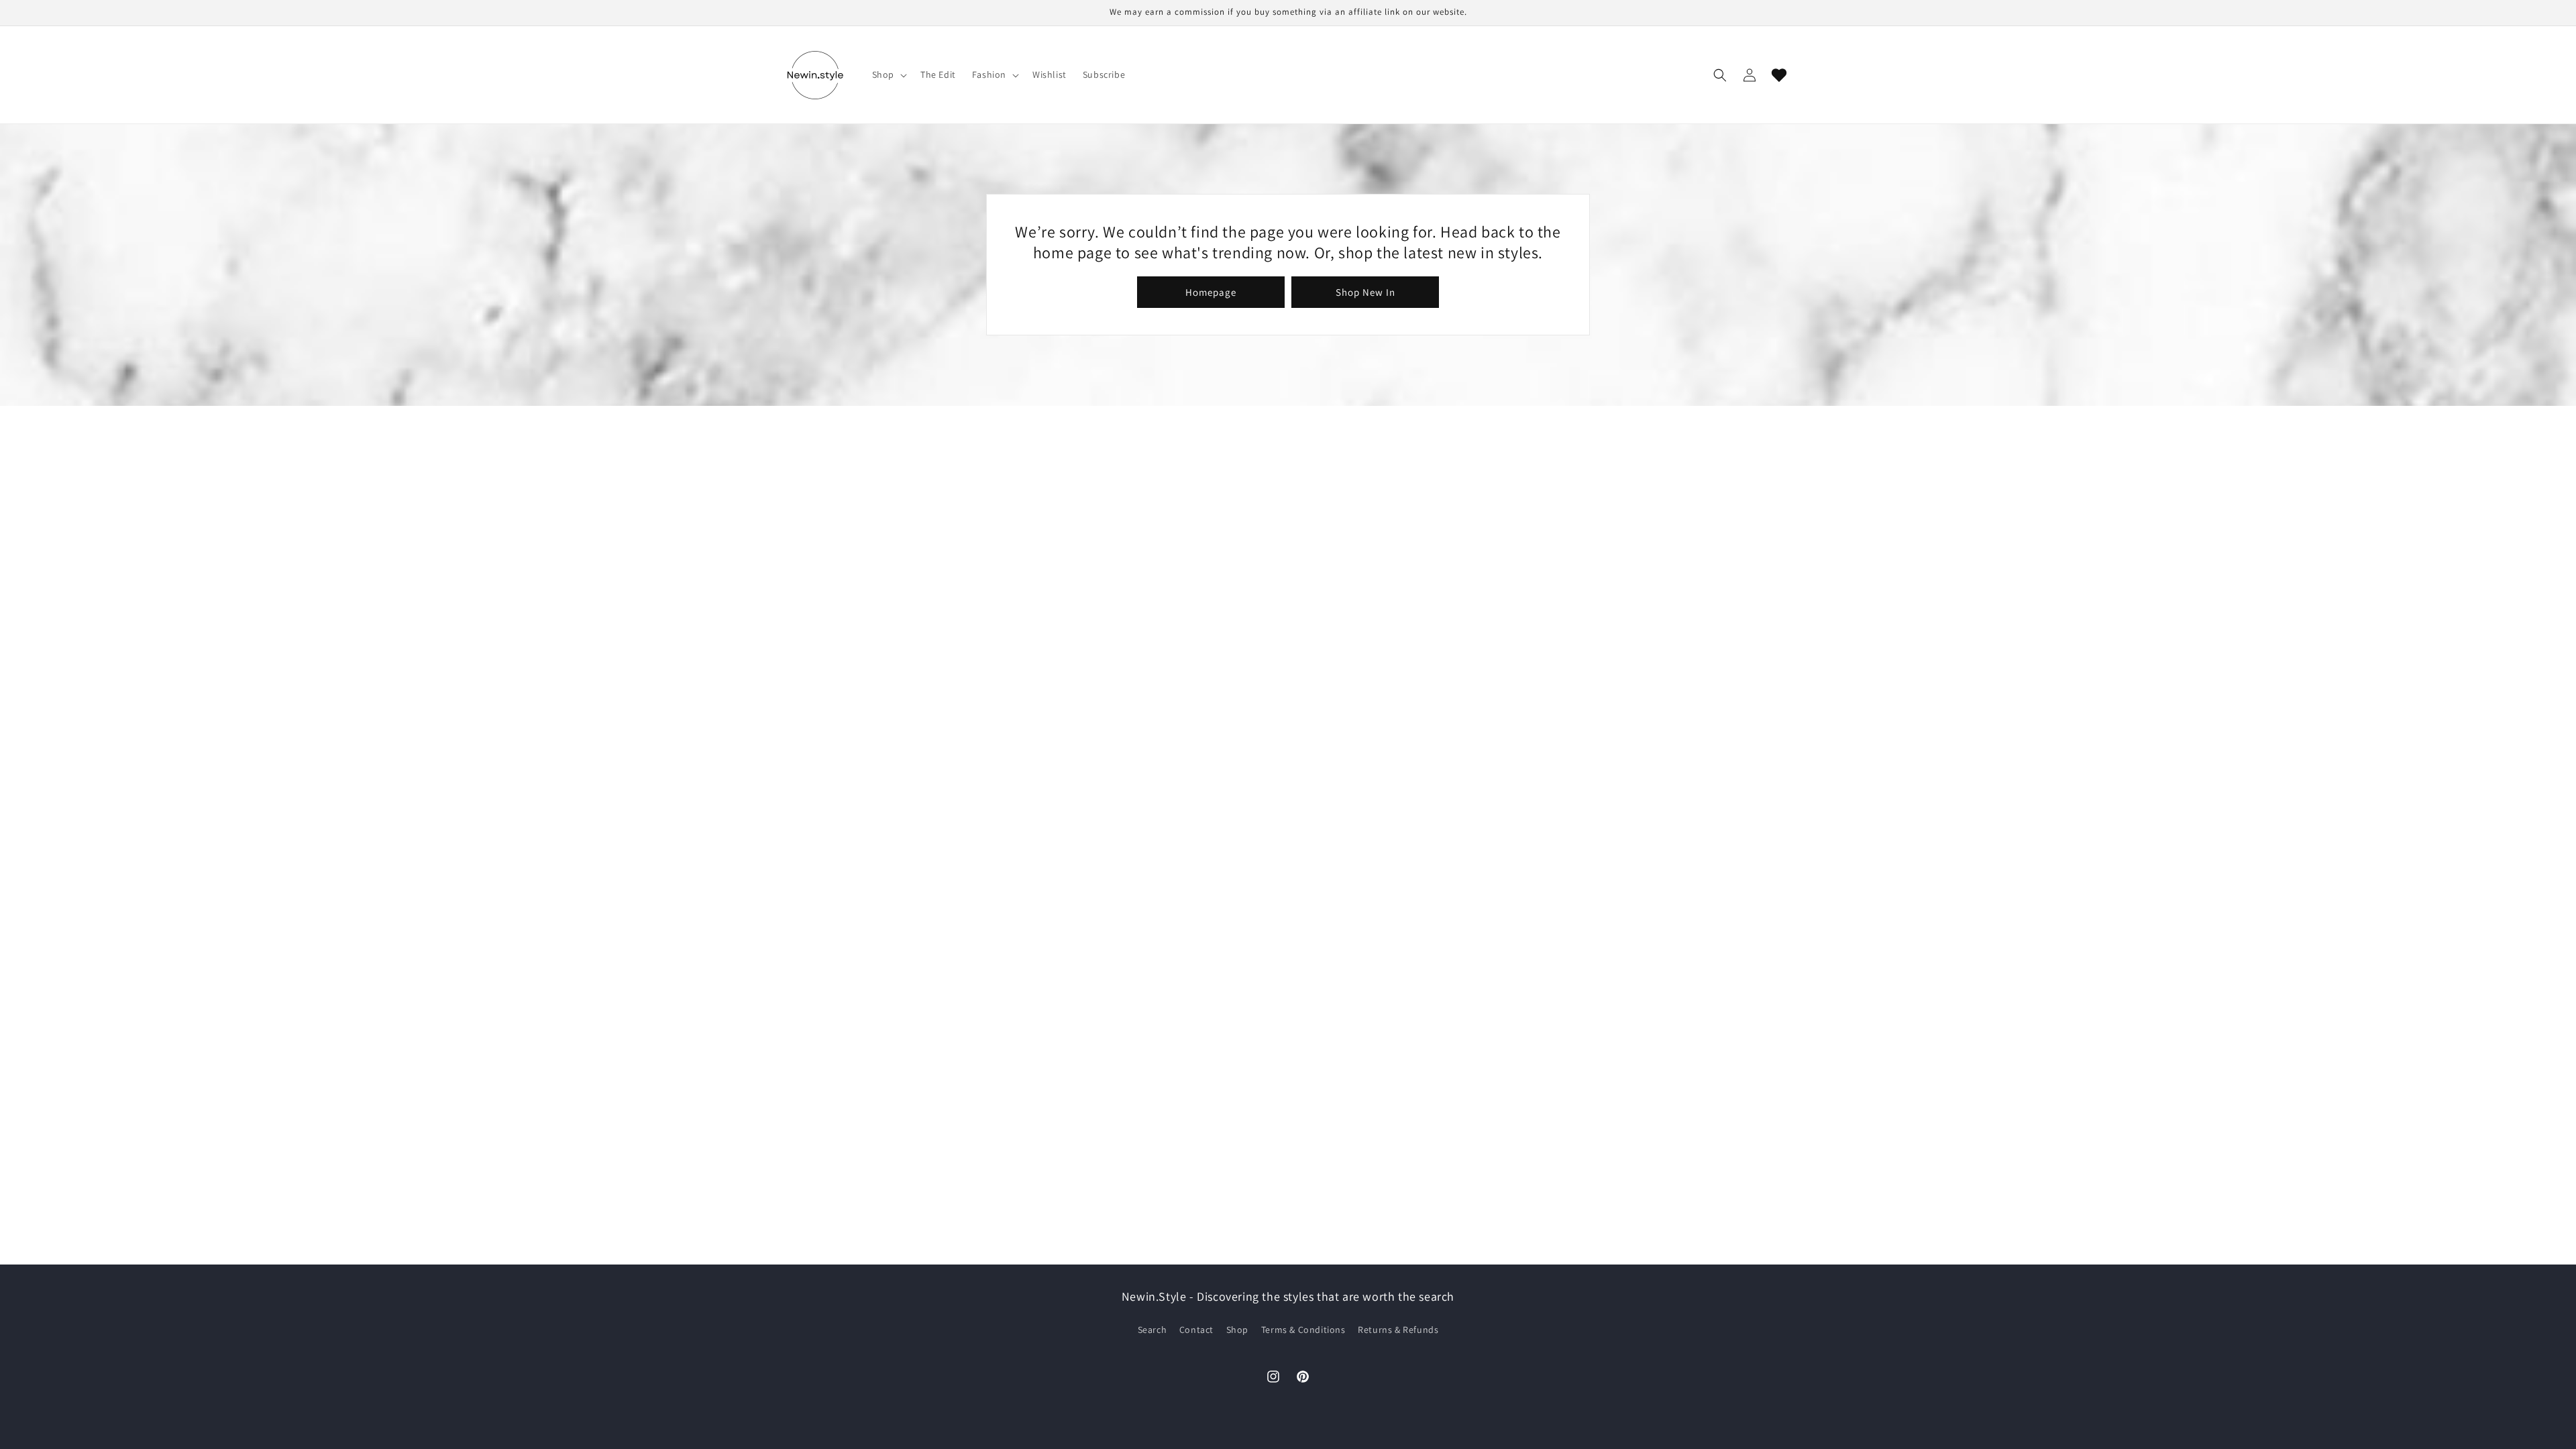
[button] (888, 74)
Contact (1196, 1330)
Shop (1237, 1330)
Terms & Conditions (1303, 1330)
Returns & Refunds (1398, 1330)
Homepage (1211, 292)
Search (1152, 1330)
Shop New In (1365, 292)
